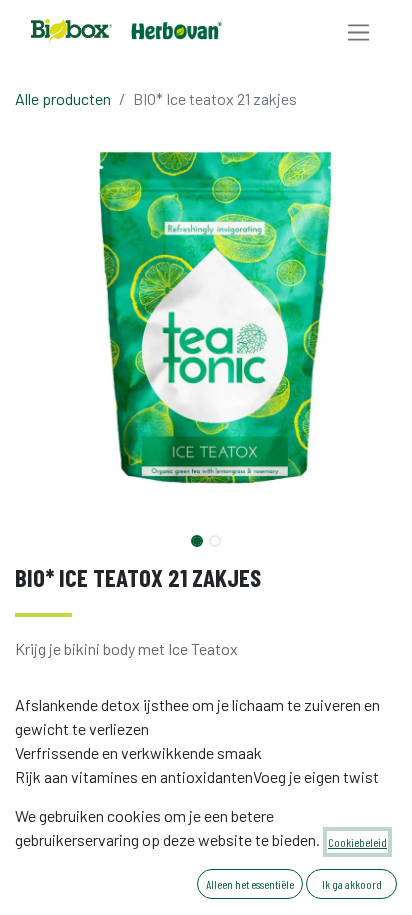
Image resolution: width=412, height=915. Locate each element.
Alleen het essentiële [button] (250, 884)
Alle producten (63, 98)
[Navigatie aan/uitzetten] (358, 31)
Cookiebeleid (357, 842)
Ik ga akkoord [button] (352, 884)
